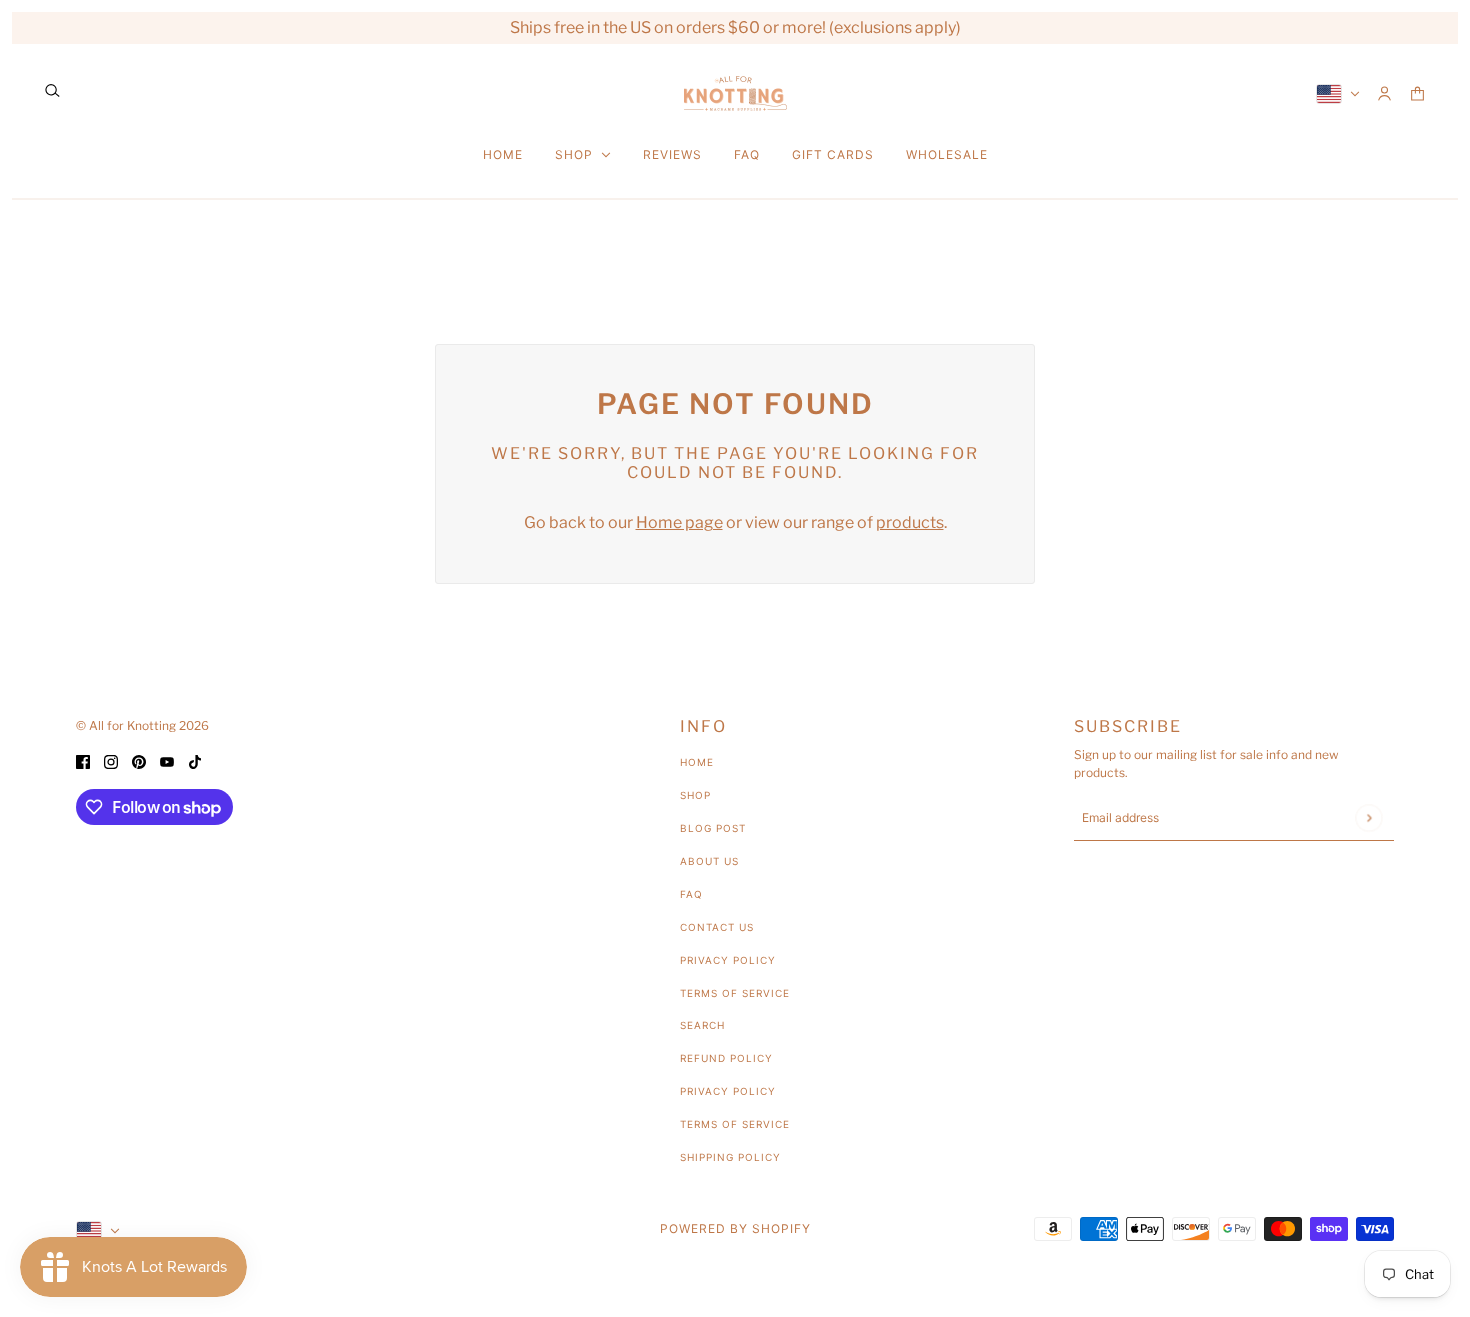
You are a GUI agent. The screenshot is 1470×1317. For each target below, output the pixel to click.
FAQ (691, 894)
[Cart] (1417, 93)
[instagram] (111, 761)
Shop (695, 795)
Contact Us (717, 927)
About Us (709, 861)
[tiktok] (195, 761)
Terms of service (735, 1124)
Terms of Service (735, 993)
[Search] (52, 90)
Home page (679, 522)
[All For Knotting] (735, 93)
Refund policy (726, 1058)
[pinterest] (139, 761)
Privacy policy (728, 1091)
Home (697, 762)
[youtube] (167, 761)
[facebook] (83, 761)
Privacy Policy (728, 960)
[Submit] (1368, 817)
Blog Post (713, 828)
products (910, 522)
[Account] (1384, 93)
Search (702, 1025)
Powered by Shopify (735, 1228)
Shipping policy (730, 1157)
